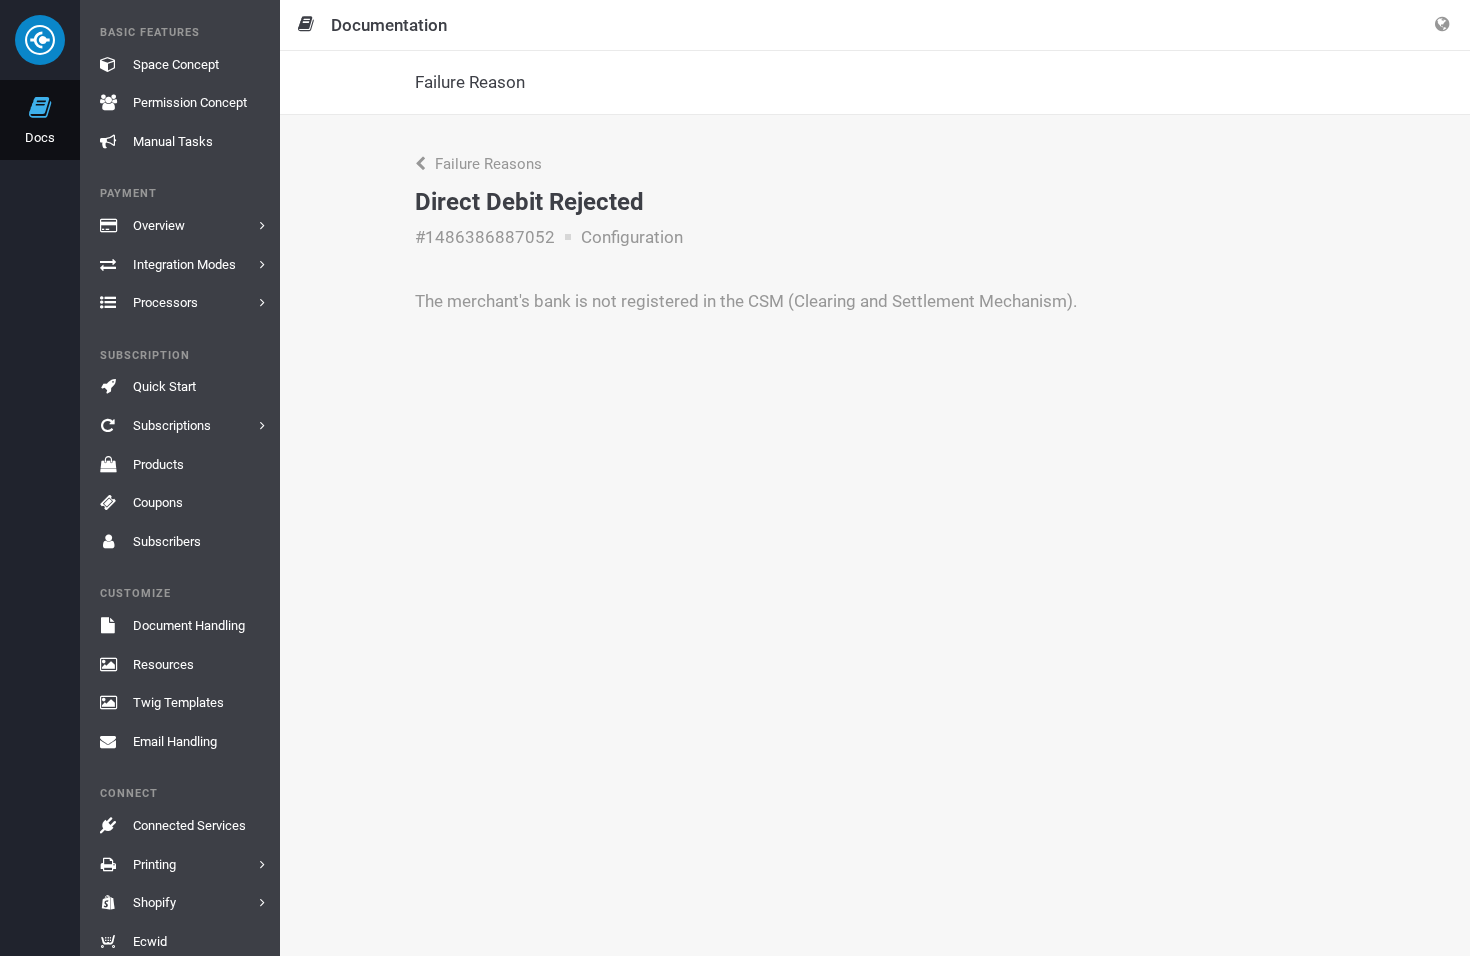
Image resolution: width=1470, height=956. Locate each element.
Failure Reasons (486, 164)
